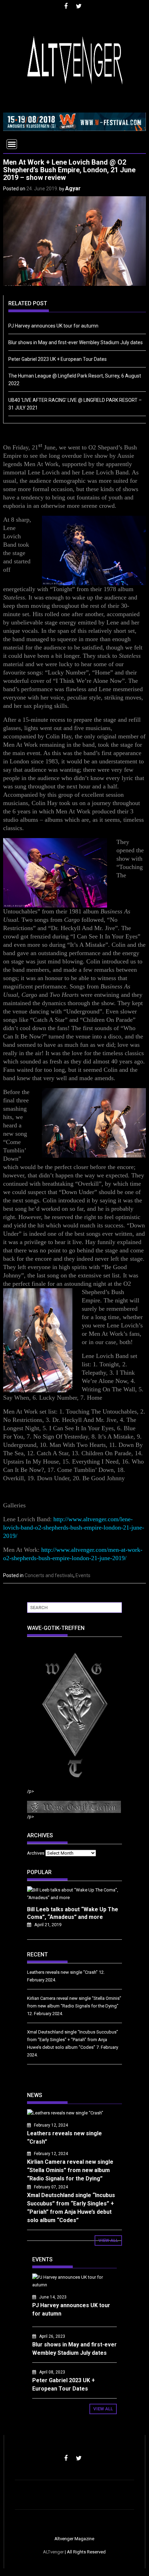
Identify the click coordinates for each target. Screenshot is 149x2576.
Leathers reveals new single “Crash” (62, 1972)
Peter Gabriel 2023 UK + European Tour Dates (58, 359)
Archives (36, 1853)
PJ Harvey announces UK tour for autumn (53, 326)
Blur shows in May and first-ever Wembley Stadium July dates (76, 342)
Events (83, 1575)
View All (108, 2240)
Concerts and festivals (49, 1575)
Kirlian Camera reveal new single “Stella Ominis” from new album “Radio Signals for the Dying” (70, 2170)
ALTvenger (53, 2552)
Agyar (73, 188)
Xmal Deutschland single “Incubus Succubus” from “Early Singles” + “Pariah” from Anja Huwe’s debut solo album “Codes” (73, 2040)
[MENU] (12, 144)
